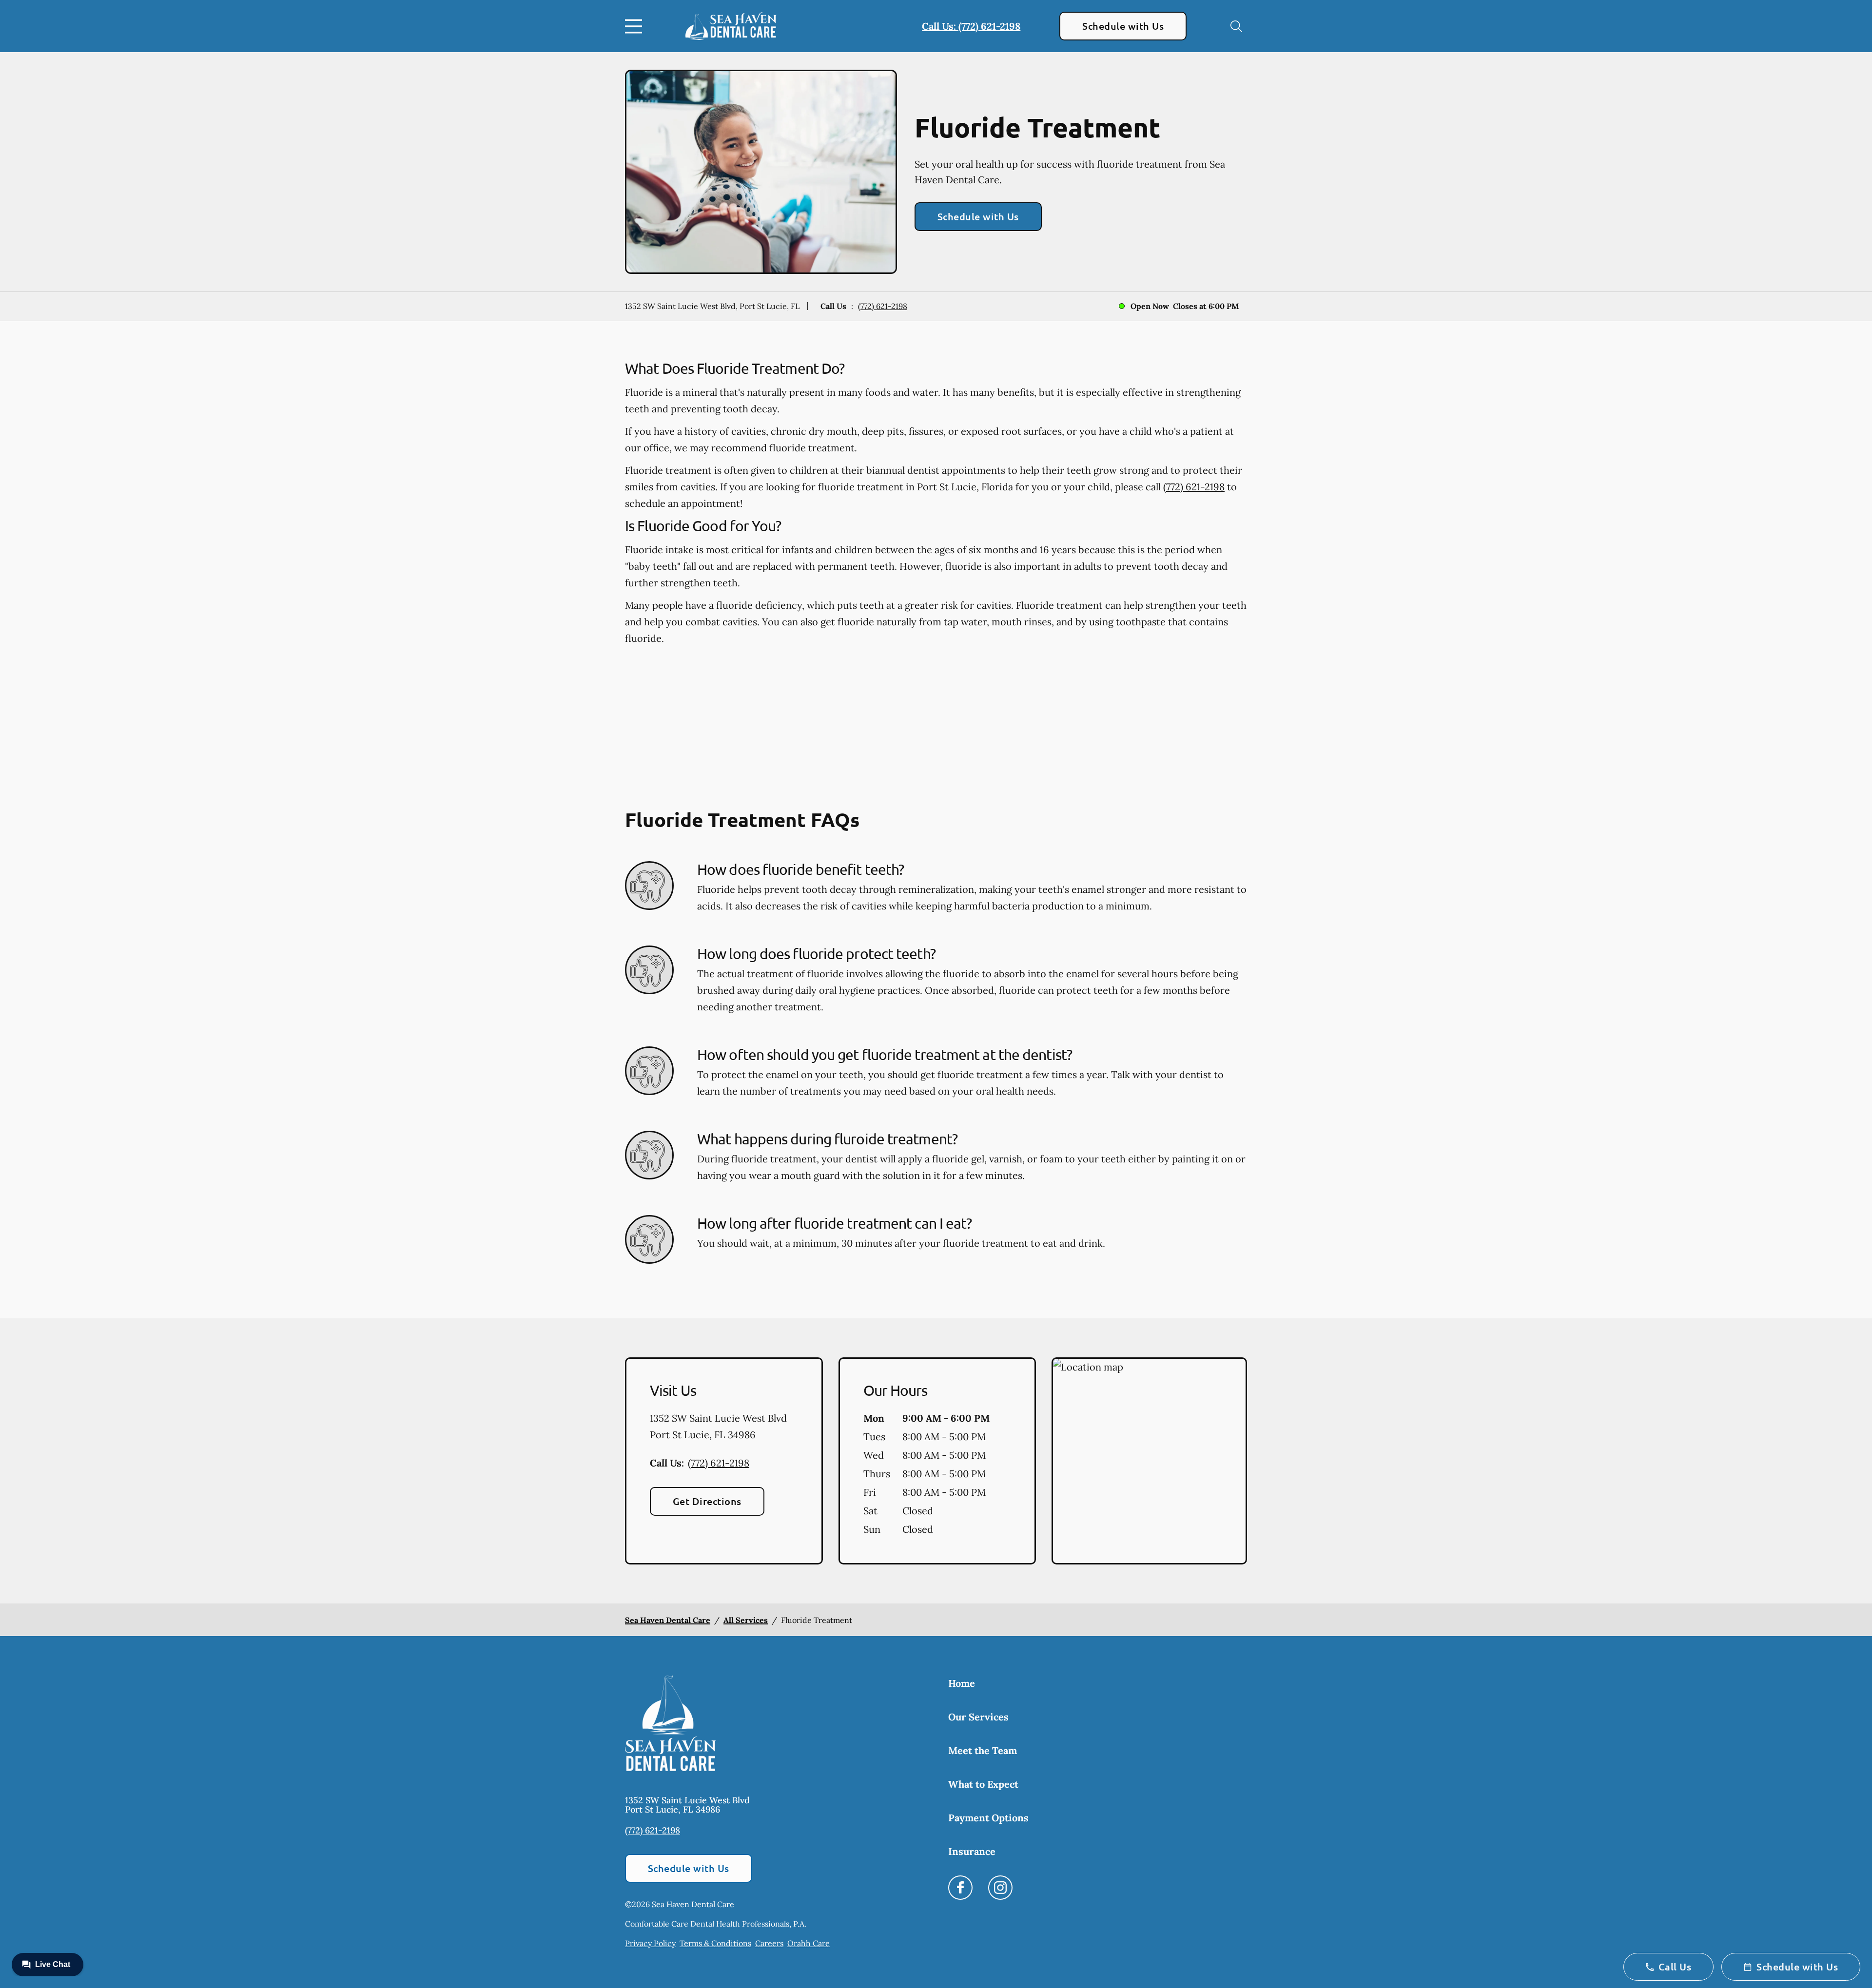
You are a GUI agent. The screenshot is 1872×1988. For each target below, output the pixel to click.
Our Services (978, 1717)
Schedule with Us (1123, 26)
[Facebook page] (960, 1888)
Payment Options (988, 1818)
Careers (769, 1943)
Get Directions (707, 1501)
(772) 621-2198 (883, 306)
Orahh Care (809, 1943)
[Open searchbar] (1236, 26)
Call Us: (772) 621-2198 (971, 26)
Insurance (972, 1851)
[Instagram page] (1000, 1888)
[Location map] (1149, 1461)
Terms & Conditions (715, 1943)
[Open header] (636, 26)
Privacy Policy (650, 1943)
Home (962, 1683)
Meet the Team (983, 1750)
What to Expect (983, 1784)
